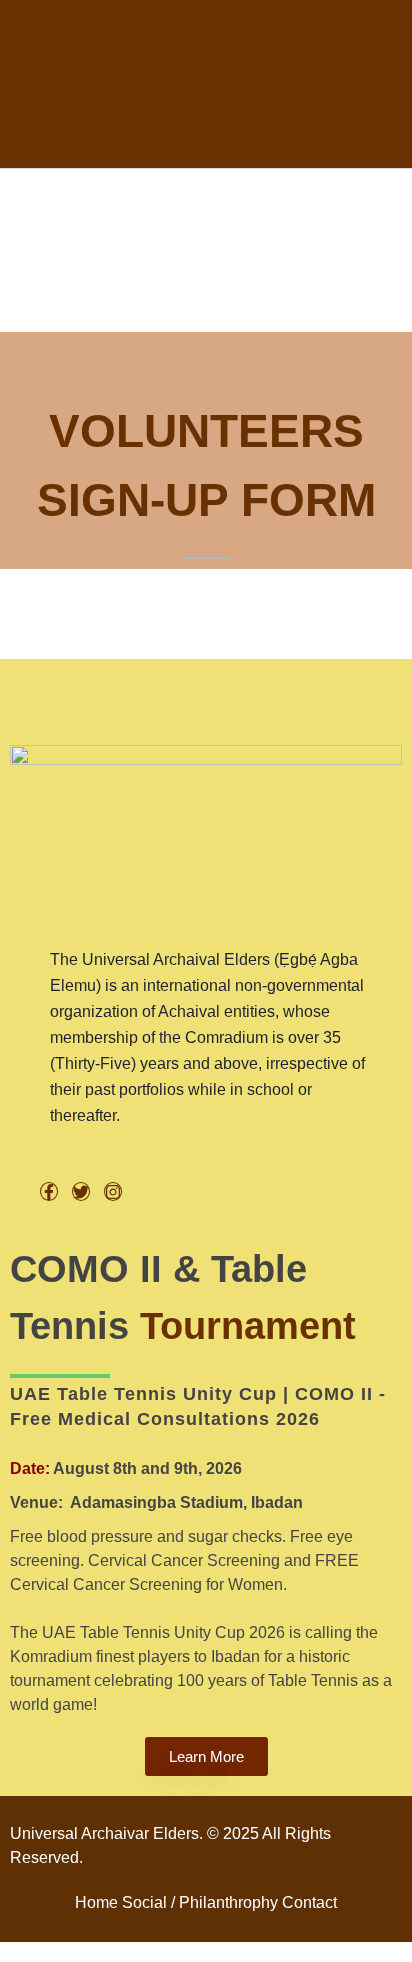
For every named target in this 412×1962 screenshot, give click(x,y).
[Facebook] (49, 1191)
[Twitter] (81, 1191)
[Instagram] (113, 1191)
